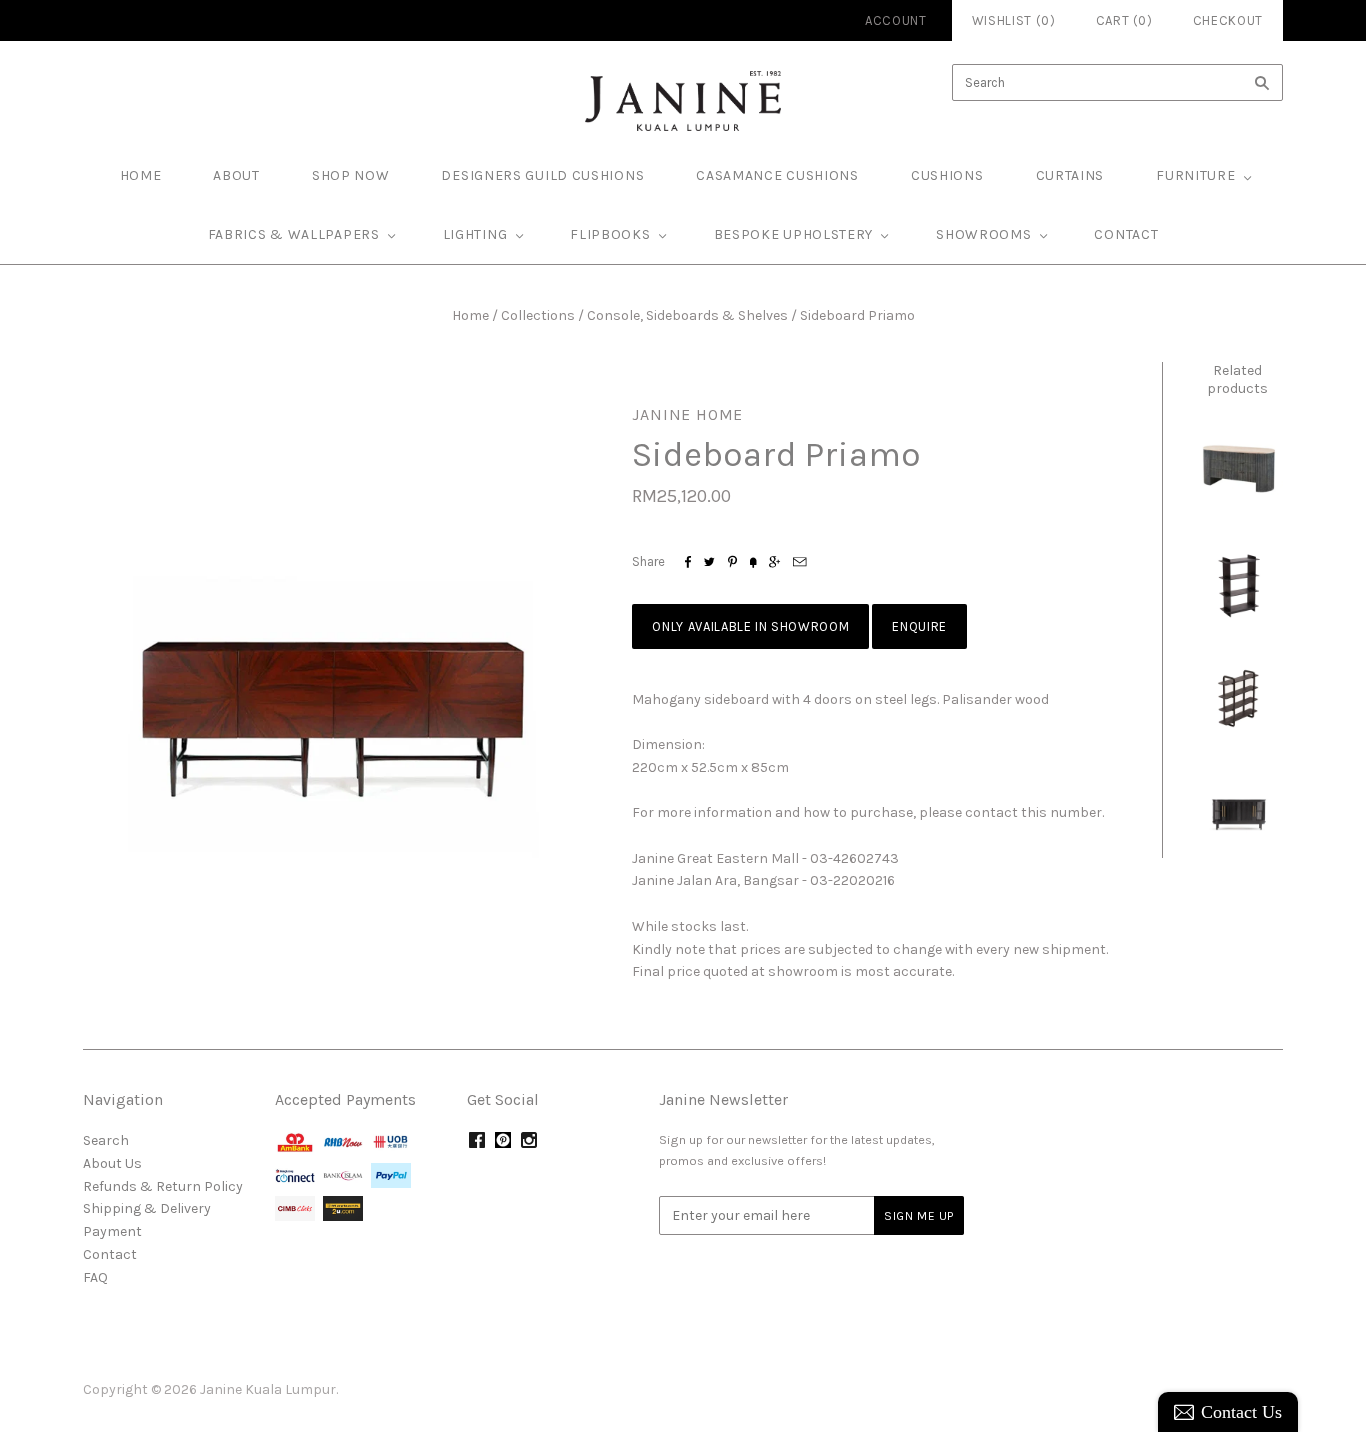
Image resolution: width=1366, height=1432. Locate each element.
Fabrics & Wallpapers (294, 234)
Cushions (947, 175)
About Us (112, 1163)
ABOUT (236, 175)
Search (106, 1140)
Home (470, 315)
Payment (112, 1231)
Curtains (1070, 175)
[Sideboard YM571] (1238, 467)
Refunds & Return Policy (163, 1186)
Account (896, 20)
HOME (141, 175)
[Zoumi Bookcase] (1238, 698)
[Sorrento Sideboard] (1238, 813)
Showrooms (983, 234)
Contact (1126, 234)
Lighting (475, 234)
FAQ (95, 1277)
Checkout (1228, 20)
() (1124, 20)
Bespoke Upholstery (794, 234)
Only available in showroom (750, 626)
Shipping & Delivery (147, 1208)
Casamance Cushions (777, 175)
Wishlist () (1014, 20)
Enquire (919, 626)
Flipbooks (610, 234)
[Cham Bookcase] (1238, 583)
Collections (538, 315)
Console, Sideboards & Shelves (687, 315)
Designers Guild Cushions (542, 175)
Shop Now (351, 175)
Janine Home (687, 414)
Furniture (1195, 175)
